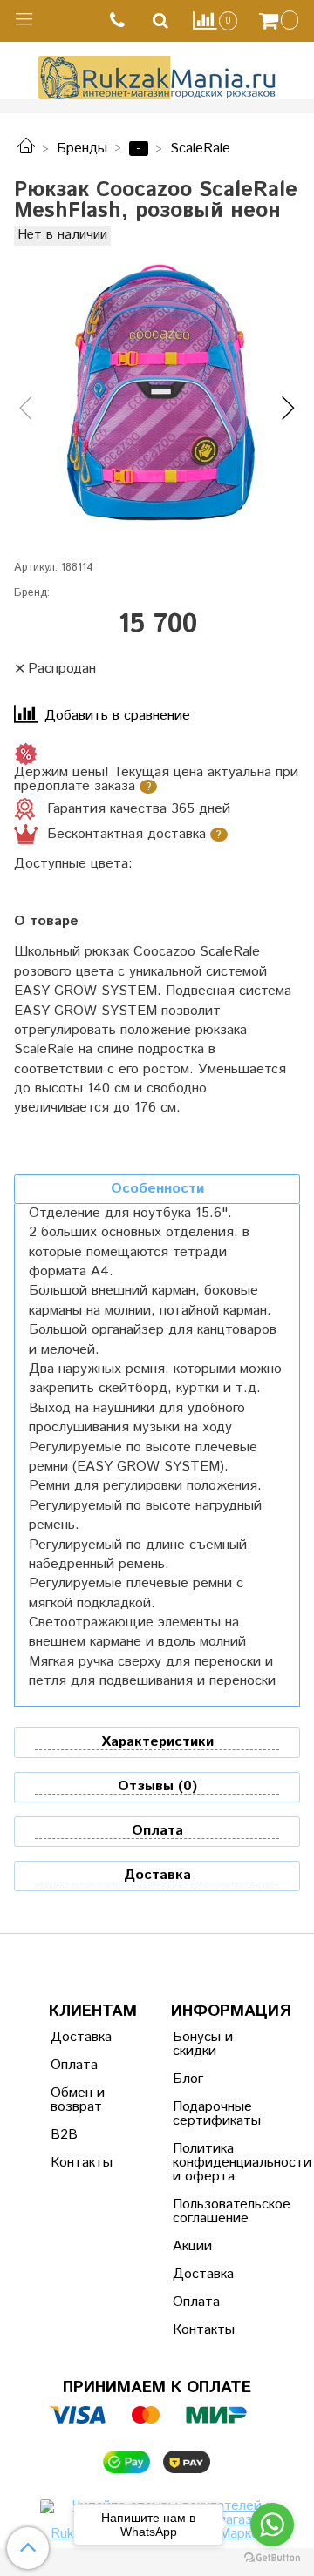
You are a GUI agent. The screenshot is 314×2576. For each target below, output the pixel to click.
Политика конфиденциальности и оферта (215, 2163)
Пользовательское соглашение (215, 2211)
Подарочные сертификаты (215, 2114)
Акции (192, 2246)
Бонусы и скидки (203, 2044)
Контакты (82, 2163)
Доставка (81, 2037)
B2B (64, 2135)
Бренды (82, 149)
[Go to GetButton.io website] (272, 2558)
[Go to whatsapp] (272, 2525)
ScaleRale (200, 149)
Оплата (74, 2065)
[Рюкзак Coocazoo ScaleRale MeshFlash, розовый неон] (157, 394)
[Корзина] (281, 21)
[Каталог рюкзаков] (26, 149)
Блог (188, 2079)
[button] (26, 409)
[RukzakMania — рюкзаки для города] (157, 75)
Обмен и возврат (78, 2100)
